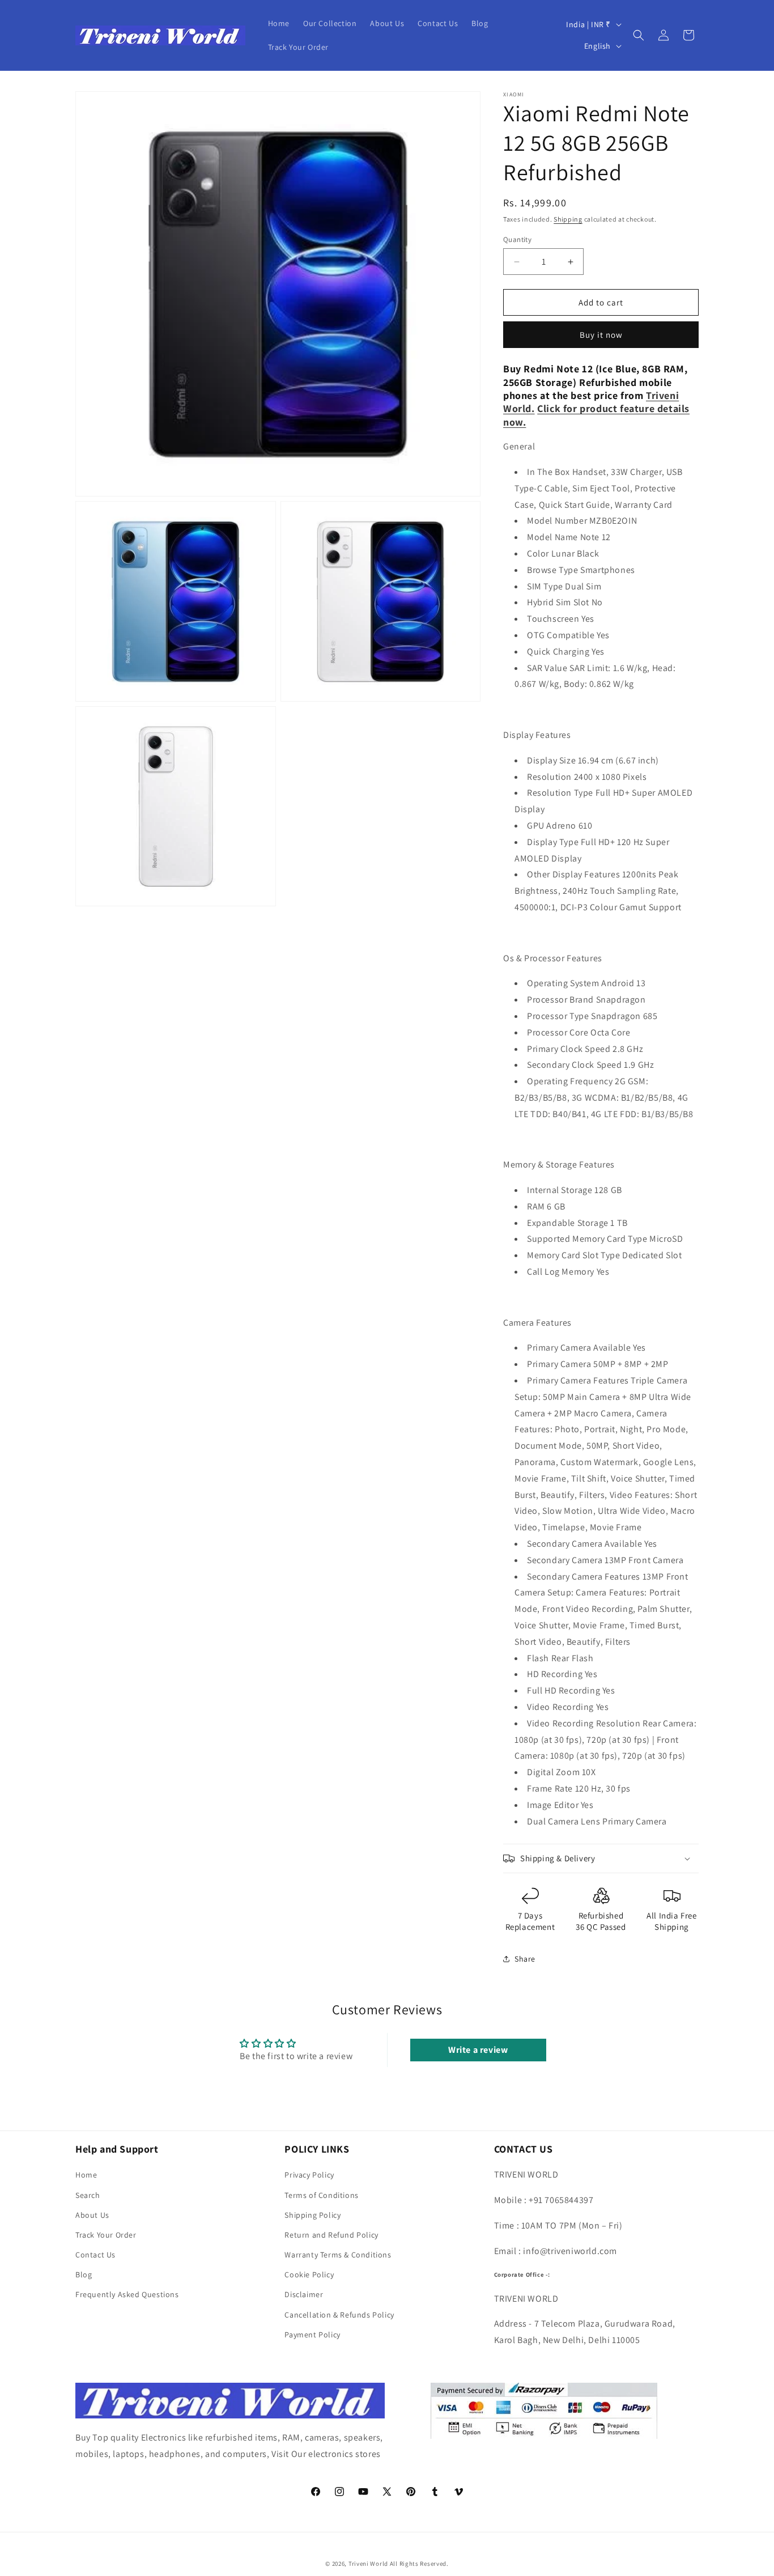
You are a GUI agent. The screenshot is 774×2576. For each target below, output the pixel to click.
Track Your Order (106, 2235)
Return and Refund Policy (331, 2235)
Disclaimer (304, 2294)
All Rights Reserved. (419, 2564)
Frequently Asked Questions (127, 2294)
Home (86, 2175)
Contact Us (95, 2255)
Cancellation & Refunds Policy (339, 2315)
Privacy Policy (309, 2175)
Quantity (517, 239)
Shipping (568, 219)
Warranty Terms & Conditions (338, 2255)
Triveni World (368, 2564)
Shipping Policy (312, 2215)
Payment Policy (312, 2335)
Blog (84, 2274)
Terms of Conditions (321, 2195)
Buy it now (601, 335)
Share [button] (525, 1959)
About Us (92, 2215)
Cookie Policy (309, 2274)
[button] (639, 35)
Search (88, 2195)
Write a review (478, 2050)
